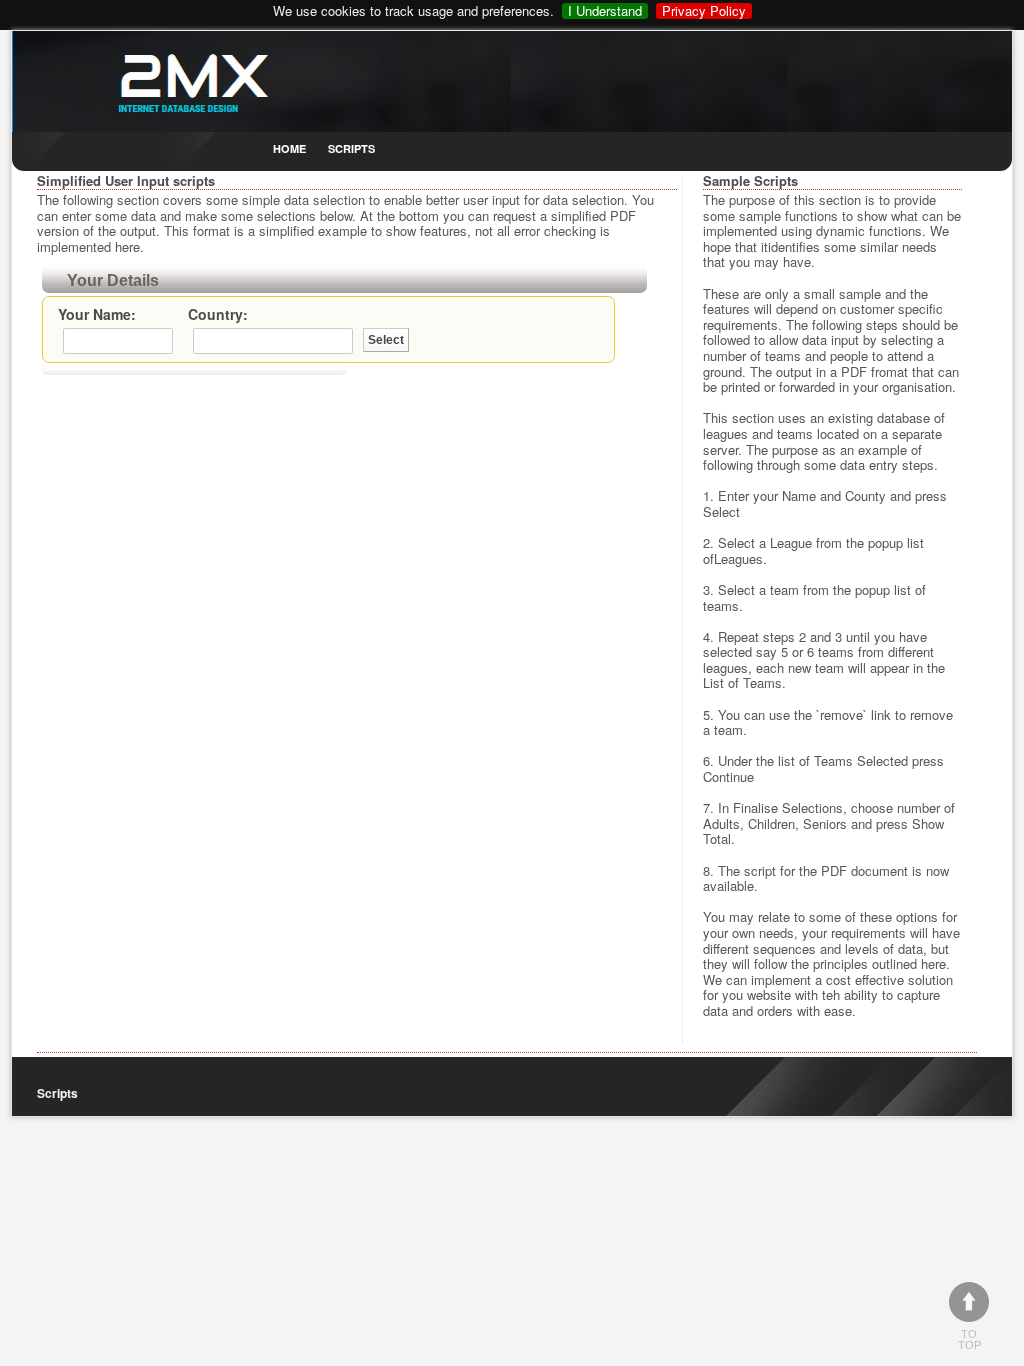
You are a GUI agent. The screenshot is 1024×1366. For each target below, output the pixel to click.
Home (289, 148)
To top (969, 1339)
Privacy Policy (704, 11)
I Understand (605, 11)
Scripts (351, 148)
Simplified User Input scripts (126, 180)
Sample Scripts (750, 180)
